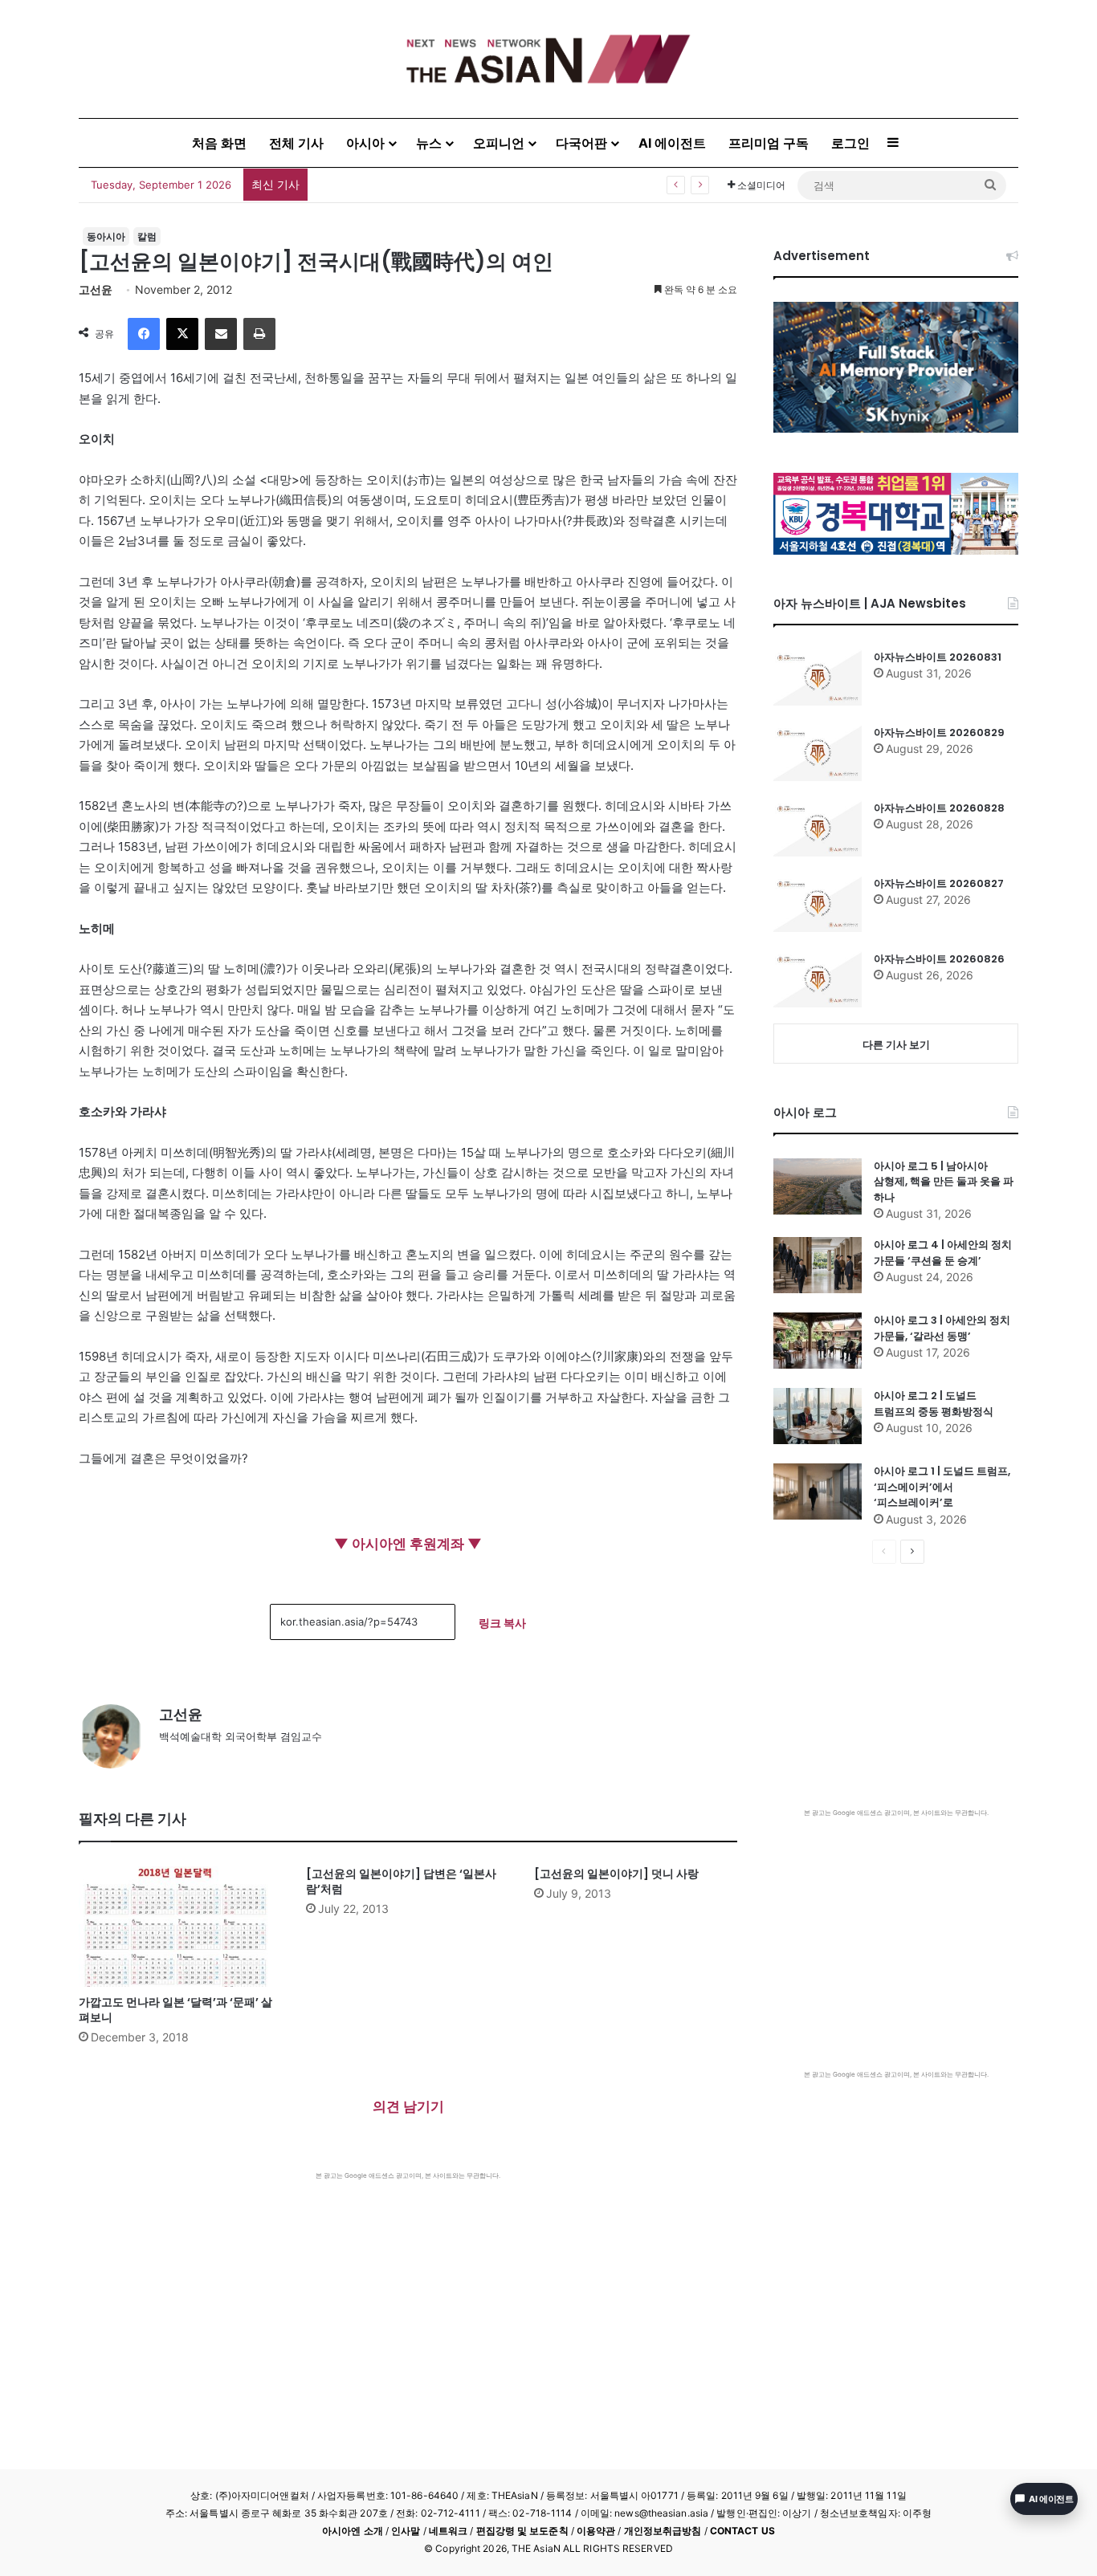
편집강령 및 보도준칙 (522, 2531)
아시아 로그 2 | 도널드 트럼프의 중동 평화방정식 (934, 1404)
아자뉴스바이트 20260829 (939, 733)
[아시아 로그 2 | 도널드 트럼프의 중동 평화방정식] (818, 1416)
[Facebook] (144, 334)
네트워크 (448, 2531)
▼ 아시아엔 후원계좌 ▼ (408, 1544)
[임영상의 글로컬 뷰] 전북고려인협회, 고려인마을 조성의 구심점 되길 (490, 184)
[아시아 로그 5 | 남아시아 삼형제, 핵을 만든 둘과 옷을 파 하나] (818, 1186)
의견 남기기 (408, 2106)
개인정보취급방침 (663, 2531)
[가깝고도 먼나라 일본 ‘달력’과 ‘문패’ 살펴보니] (180, 1927)
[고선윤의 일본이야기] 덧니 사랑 (616, 1874)
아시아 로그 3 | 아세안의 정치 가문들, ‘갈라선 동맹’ (942, 1328)
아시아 (365, 143)
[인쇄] (259, 334)
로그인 (850, 143)
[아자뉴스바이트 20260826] (818, 979)
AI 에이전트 (672, 143)
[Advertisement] (408, 2301)
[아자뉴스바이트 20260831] (818, 678)
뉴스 (429, 143)
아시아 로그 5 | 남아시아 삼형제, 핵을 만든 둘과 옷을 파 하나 (944, 1182)
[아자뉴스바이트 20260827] (818, 904)
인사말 (406, 2531)
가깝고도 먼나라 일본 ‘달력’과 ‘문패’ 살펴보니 (175, 2010)
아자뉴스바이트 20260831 (938, 657)
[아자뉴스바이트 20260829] (818, 753)
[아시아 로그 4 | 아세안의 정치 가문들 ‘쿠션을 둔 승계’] (818, 1265)
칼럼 (147, 236)
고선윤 (96, 289)
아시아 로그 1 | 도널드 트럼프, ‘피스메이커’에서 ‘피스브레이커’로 (942, 1487)
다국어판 (581, 143)
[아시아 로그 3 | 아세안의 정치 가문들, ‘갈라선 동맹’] (818, 1341)
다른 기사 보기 (896, 1044)
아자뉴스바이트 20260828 (939, 808)
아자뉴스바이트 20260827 (939, 883)
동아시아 (106, 236)
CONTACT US (742, 2531)
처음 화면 (219, 143)
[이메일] (221, 334)
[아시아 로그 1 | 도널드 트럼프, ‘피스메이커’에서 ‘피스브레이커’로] (818, 1491)
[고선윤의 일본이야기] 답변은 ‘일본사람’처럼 (401, 1881)
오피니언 (499, 143)
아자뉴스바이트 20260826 (939, 959)
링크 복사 (502, 1623)
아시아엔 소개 (353, 2531)
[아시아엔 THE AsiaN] (548, 59)
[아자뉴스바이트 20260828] (818, 828)
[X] (182, 334)
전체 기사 (296, 143)
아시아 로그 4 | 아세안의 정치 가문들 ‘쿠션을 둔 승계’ (943, 1253)
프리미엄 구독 (769, 143)
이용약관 (596, 2531)
